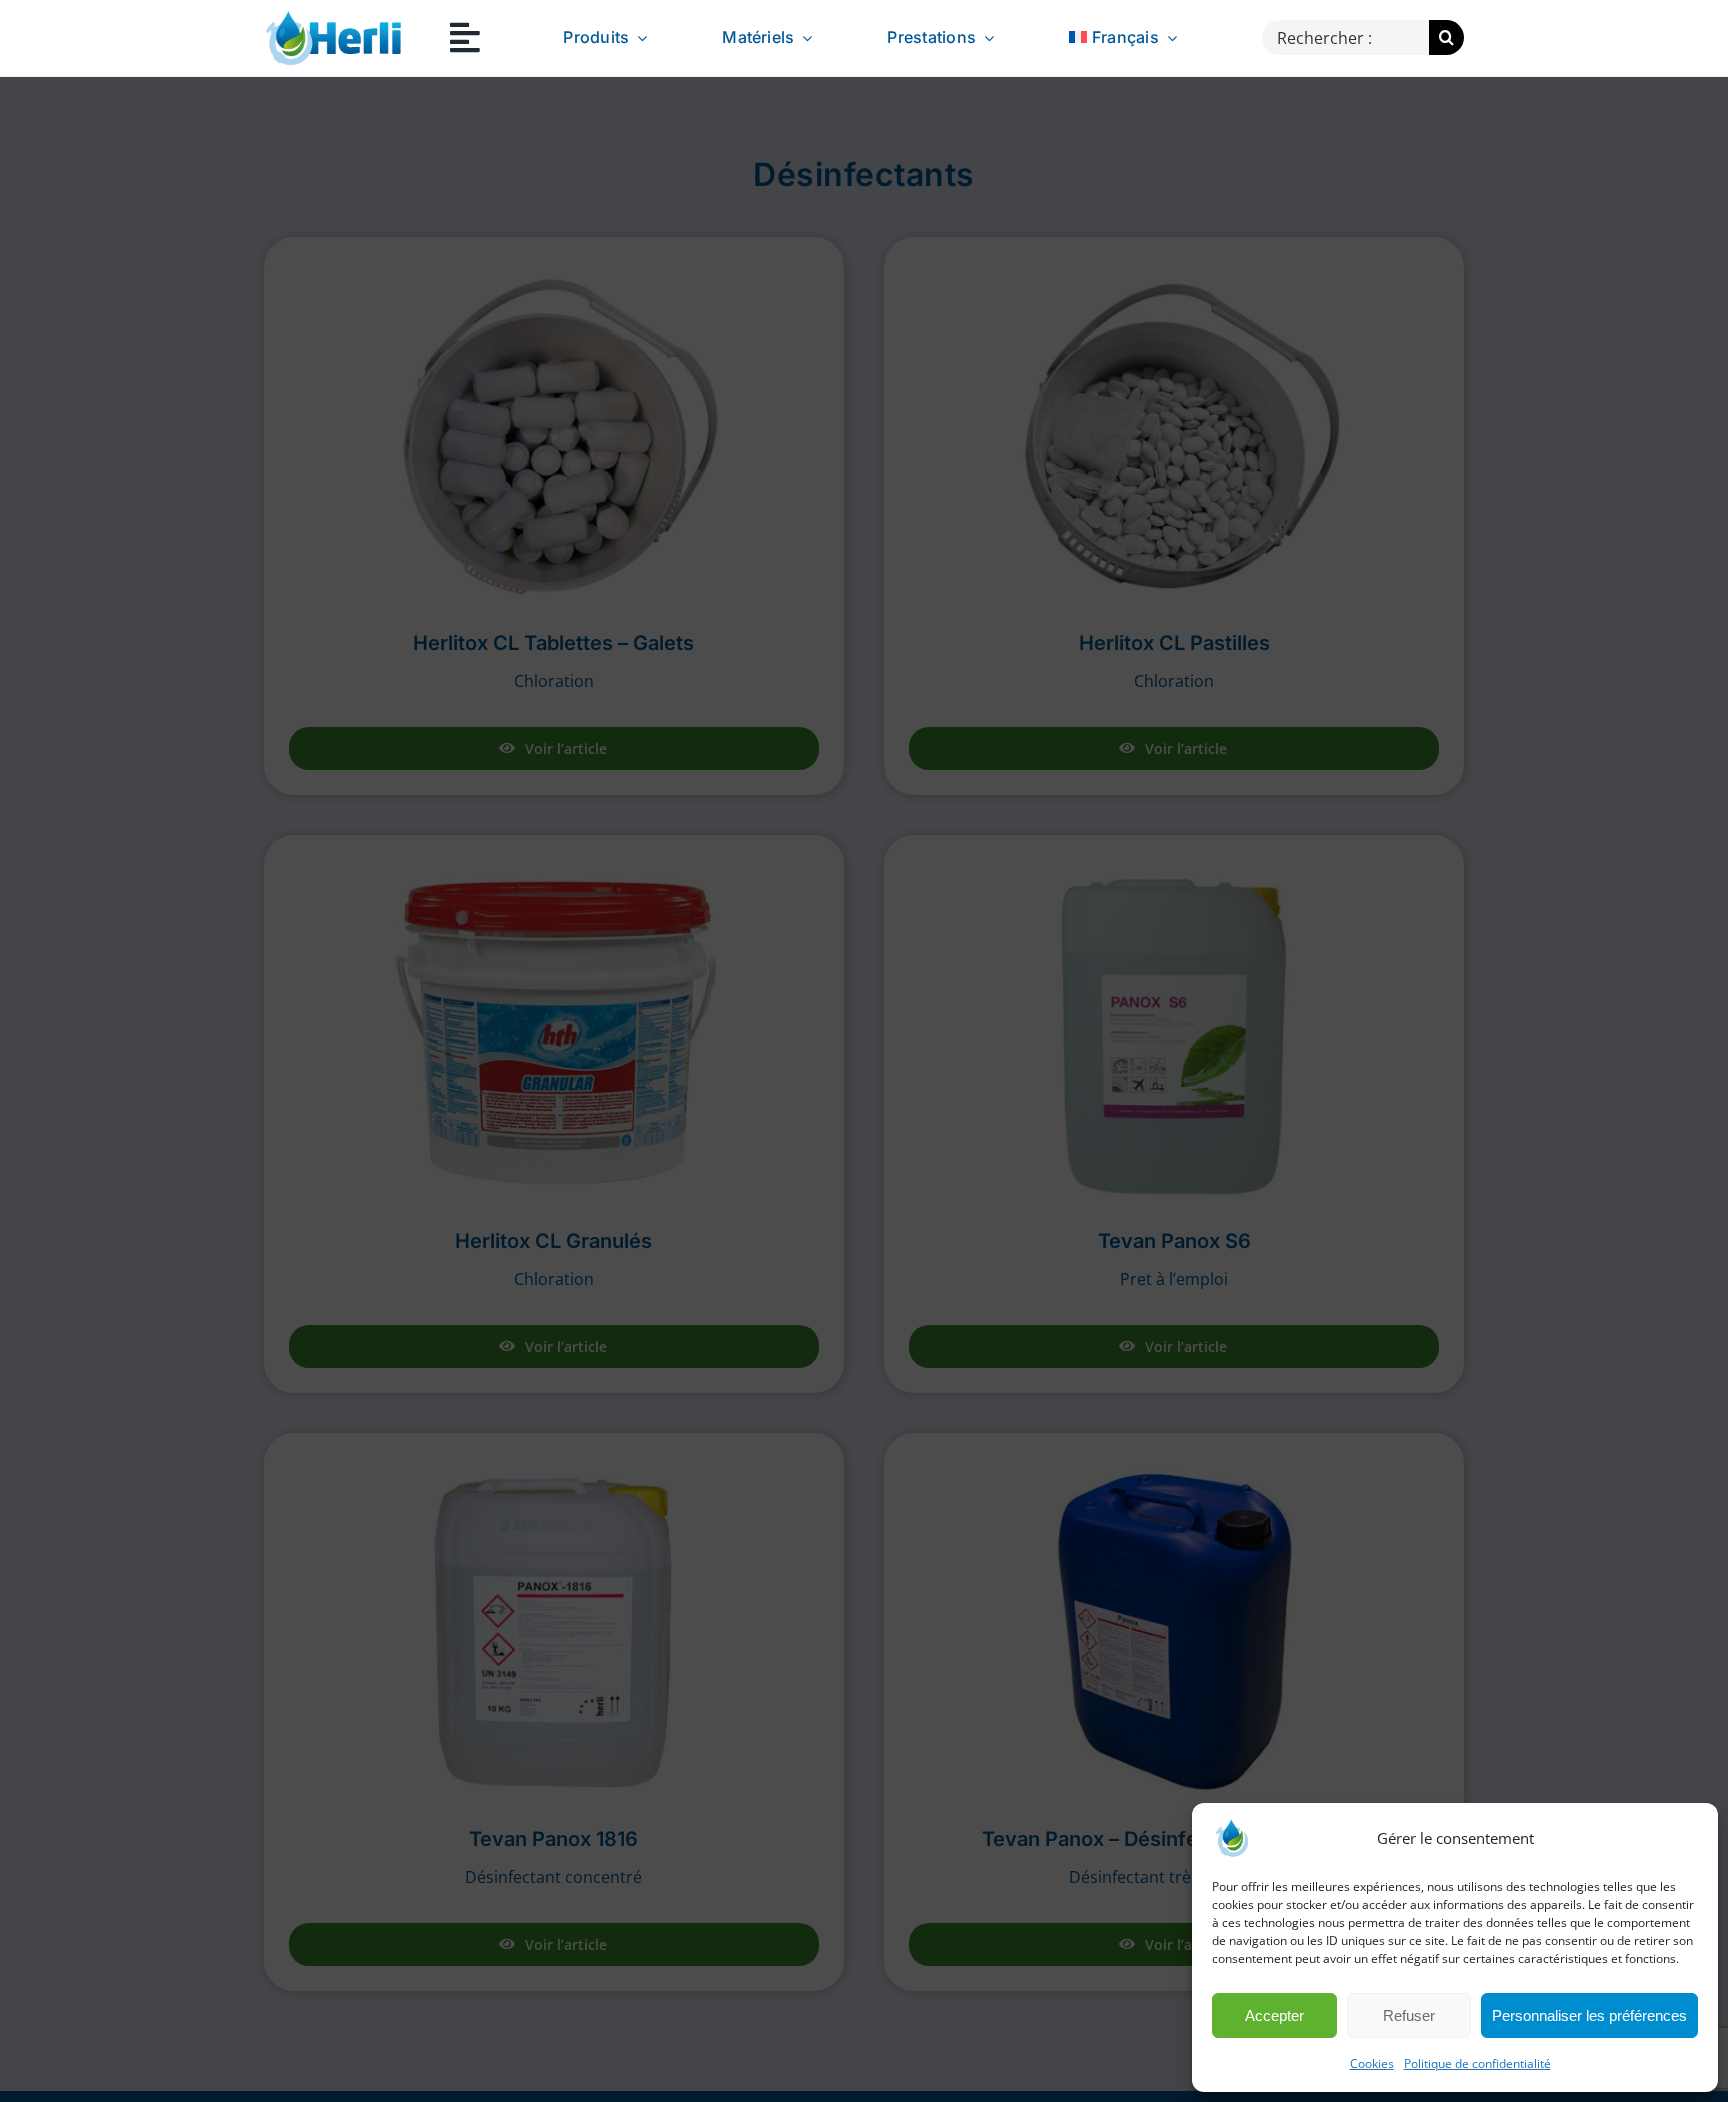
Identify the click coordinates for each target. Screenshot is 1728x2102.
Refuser (1409, 2015)
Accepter (1274, 2015)
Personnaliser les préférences (1589, 2015)
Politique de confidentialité (1477, 2063)
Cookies (1372, 2063)
